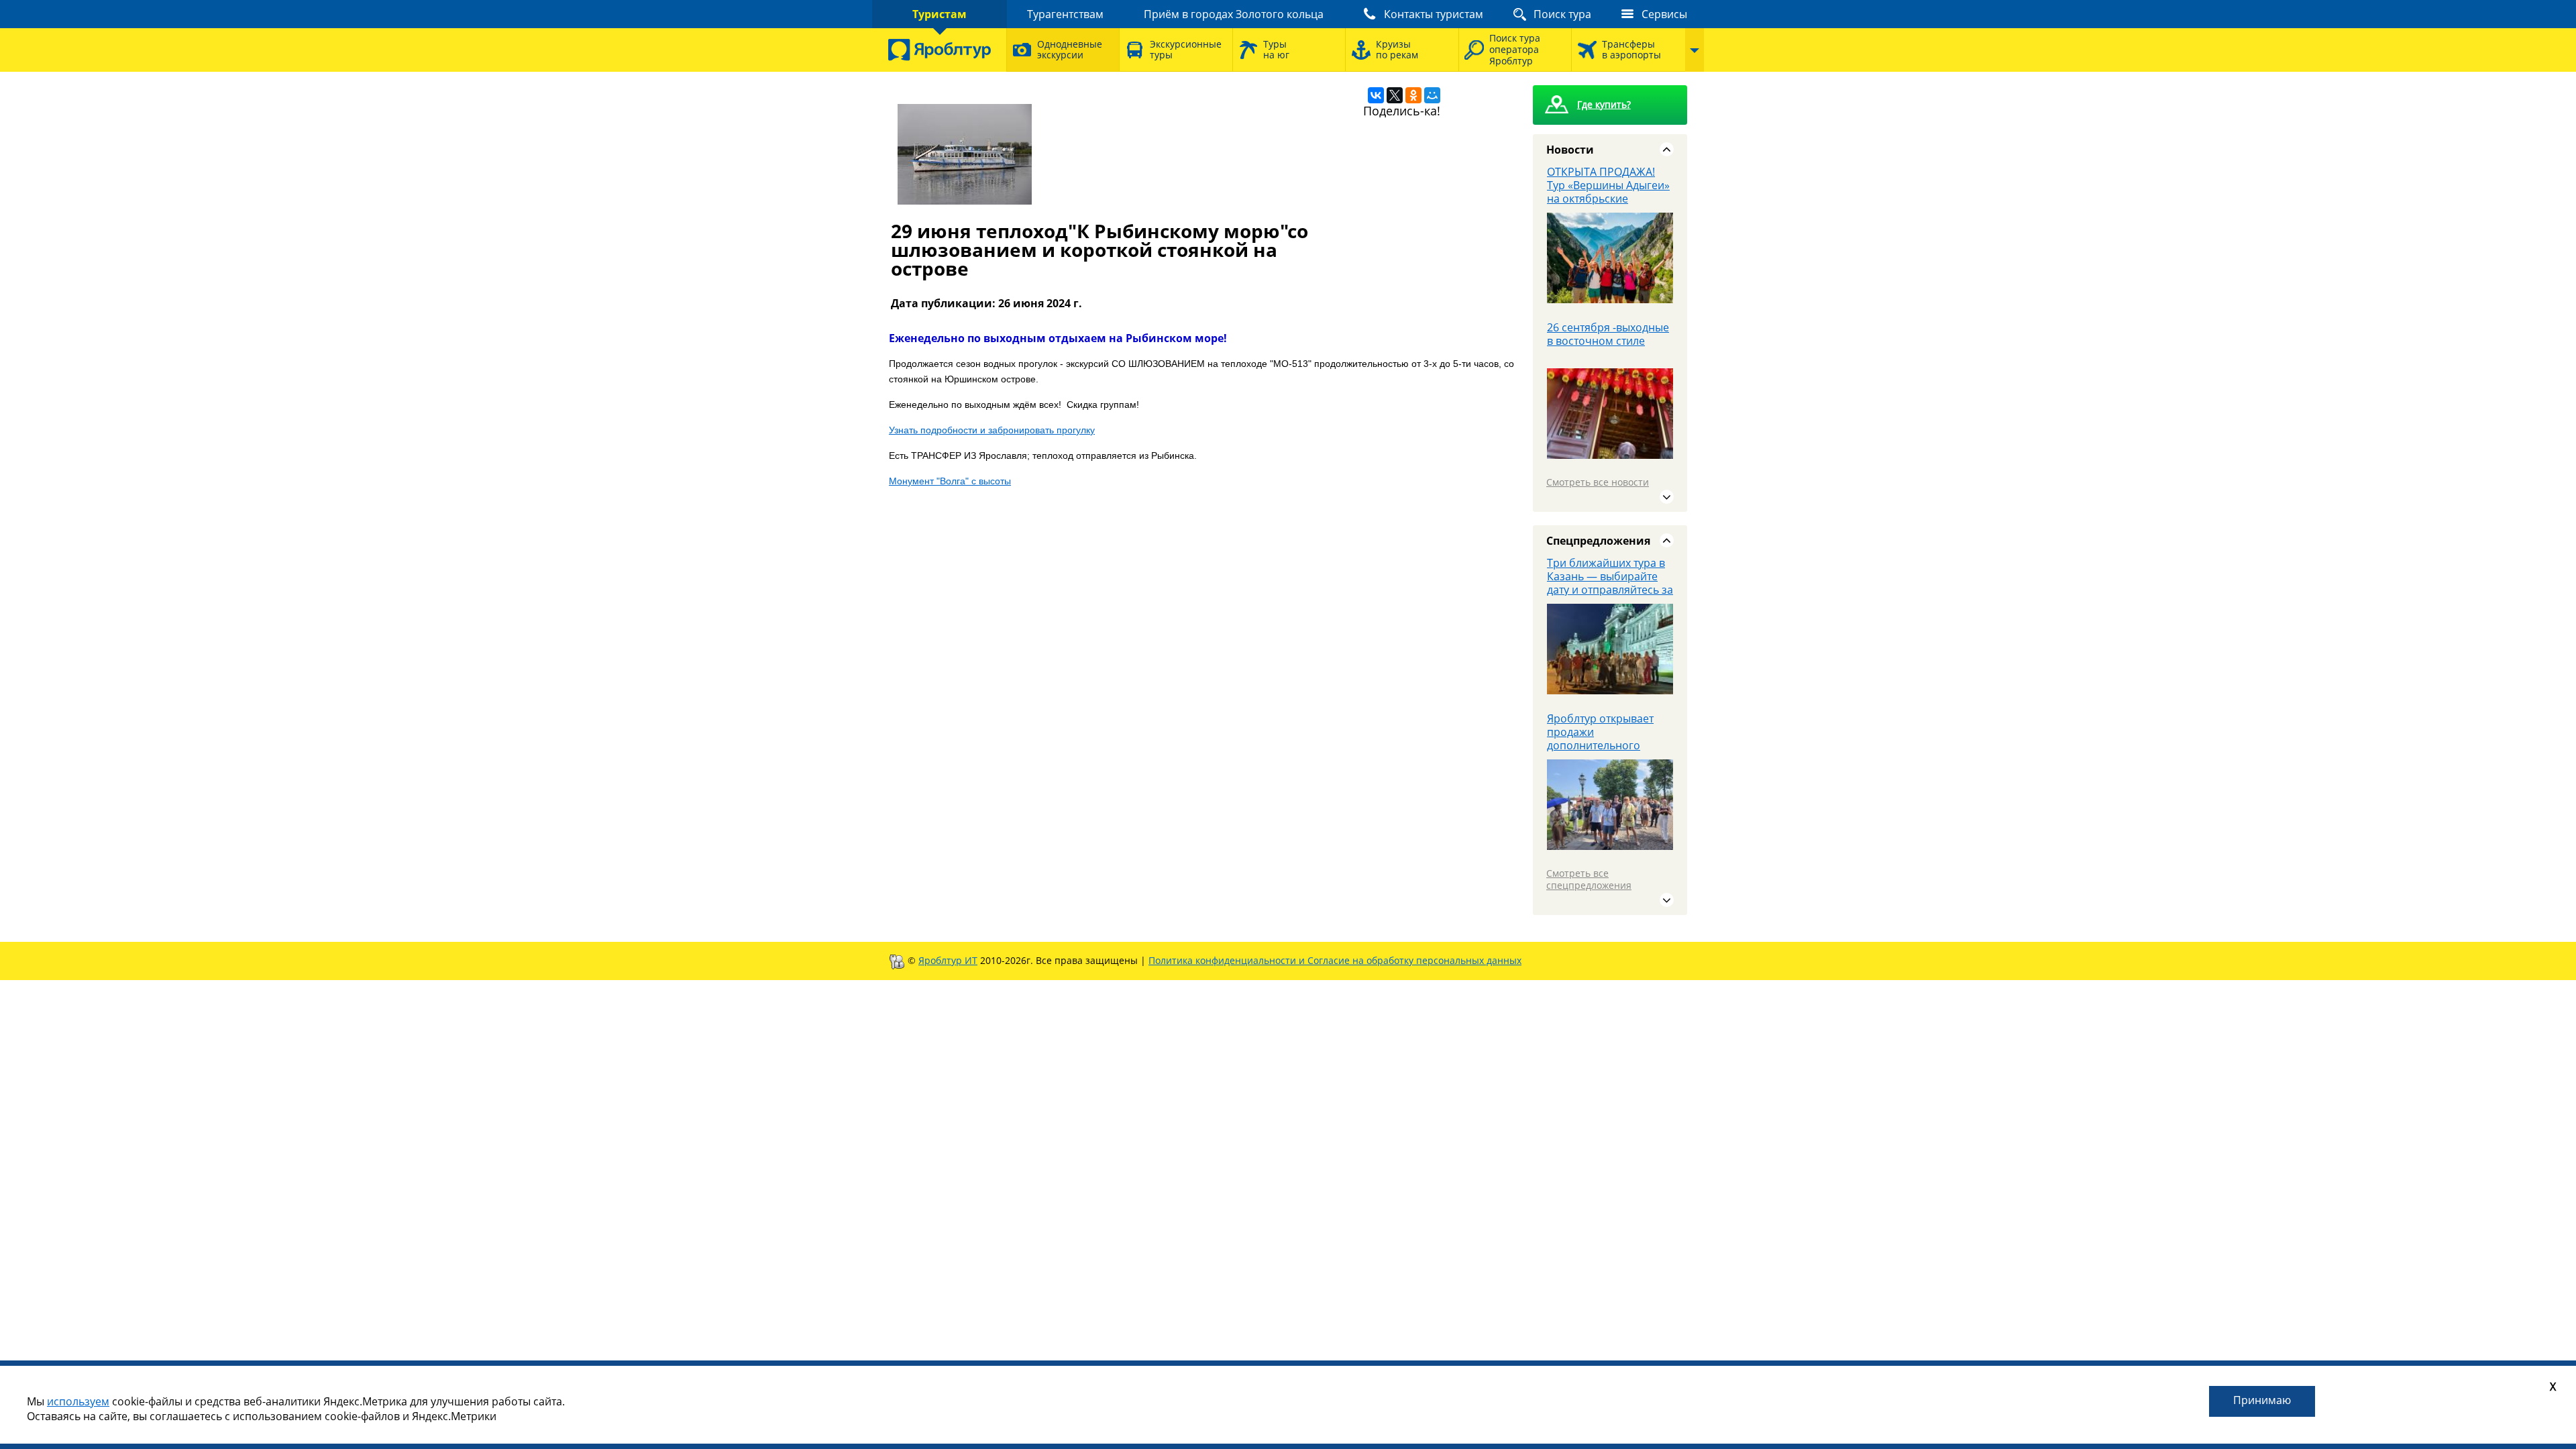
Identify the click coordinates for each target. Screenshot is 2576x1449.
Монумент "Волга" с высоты (950, 481)
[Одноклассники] (1413, 95)
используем (78, 1401)
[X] (1395, 95)
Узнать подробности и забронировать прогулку (992, 430)
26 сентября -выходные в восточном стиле (1608, 178)
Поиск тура (1562, 14)
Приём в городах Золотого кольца (1234, 14)
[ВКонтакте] (1376, 95)
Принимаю (2262, 1400)
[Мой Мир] (1432, 95)
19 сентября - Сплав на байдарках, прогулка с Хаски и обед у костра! (1606, 732)
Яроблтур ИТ (948, 960)
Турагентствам (1065, 14)
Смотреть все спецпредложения (1589, 879)
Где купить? (1604, 104)
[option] (1610, 243)
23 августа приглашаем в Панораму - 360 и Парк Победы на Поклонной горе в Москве (1608, 354)
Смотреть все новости (1598, 482)
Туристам (940, 14)
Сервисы (1664, 14)
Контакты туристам (1434, 14)
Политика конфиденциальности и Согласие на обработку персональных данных (1335, 960)
